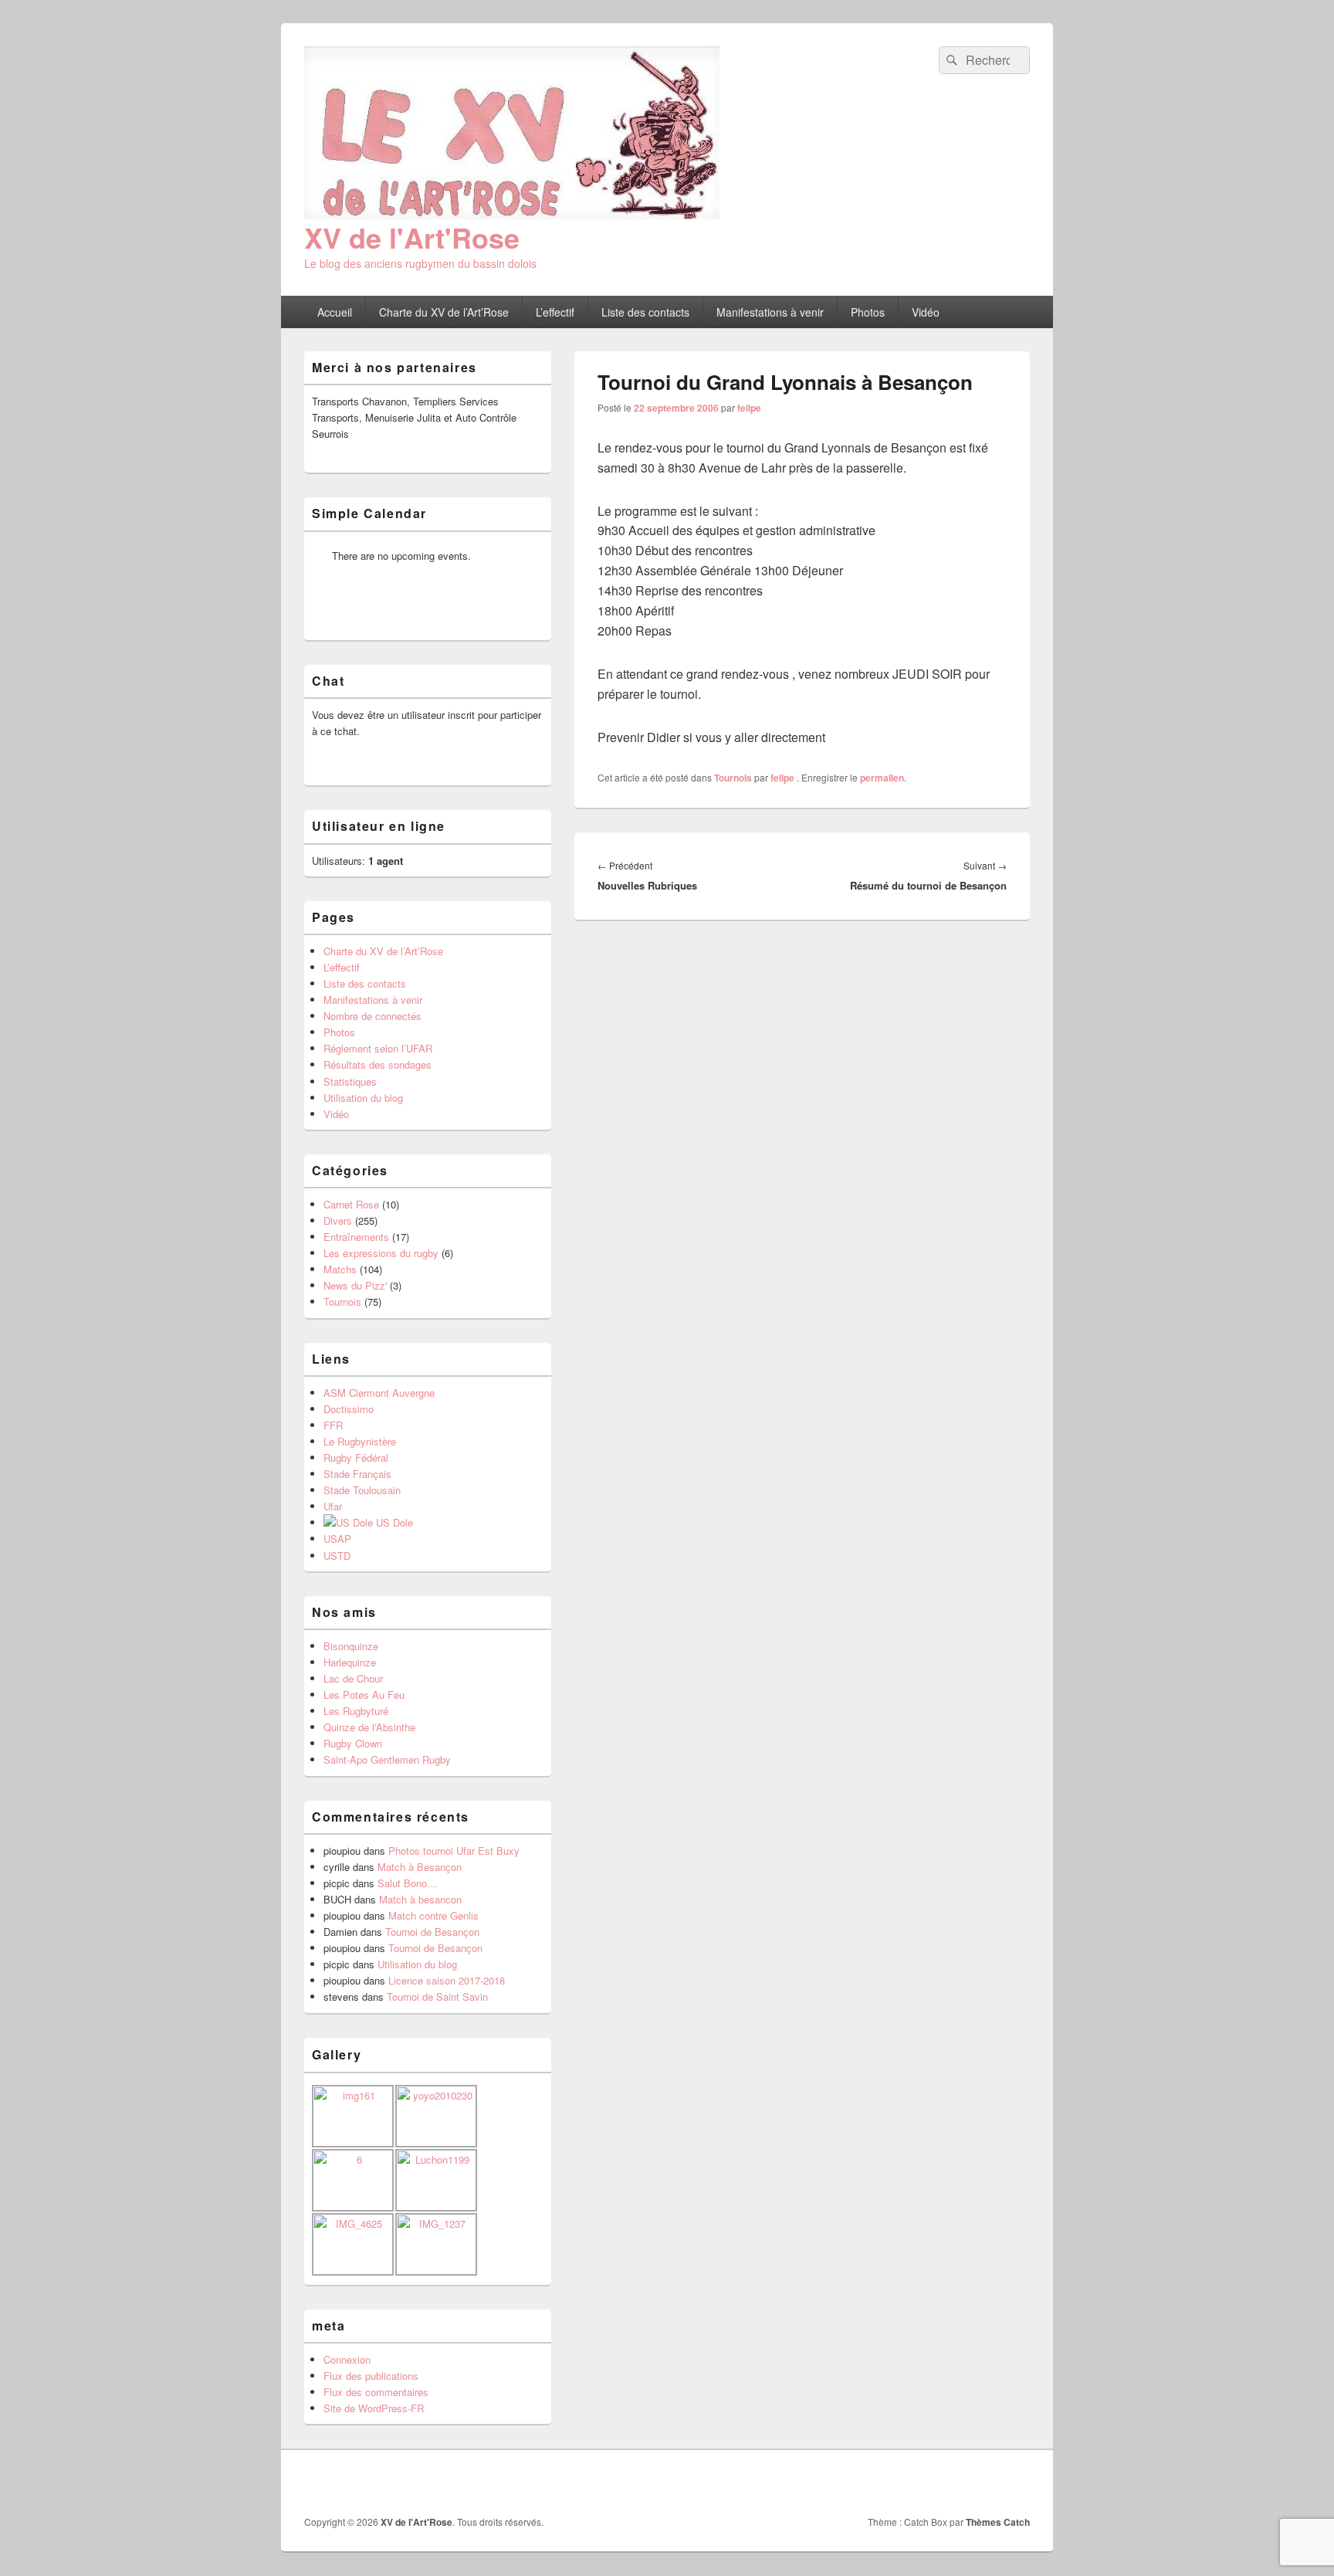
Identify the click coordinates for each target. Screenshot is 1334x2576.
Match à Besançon (420, 1867)
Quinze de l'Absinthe (369, 1727)
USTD (337, 1556)
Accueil (335, 312)
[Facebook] (983, 2483)
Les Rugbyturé (356, 1711)
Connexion (347, 2359)
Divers (338, 1220)
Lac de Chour (353, 1678)
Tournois (733, 778)
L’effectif (555, 312)
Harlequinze (350, 1662)
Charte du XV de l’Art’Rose (444, 312)
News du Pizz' (355, 1285)
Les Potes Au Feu (364, 1695)
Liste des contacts (645, 312)
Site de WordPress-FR (374, 2408)
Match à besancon (420, 1899)
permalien (882, 778)
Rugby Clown (353, 1743)
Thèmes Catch (998, 2522)
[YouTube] (1017, 2483)
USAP (337, 1539)
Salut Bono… (407, 1883)
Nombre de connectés (372, 1016)
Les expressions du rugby (381, 1253)
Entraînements (356, 1237)
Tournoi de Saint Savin (437, 1996)
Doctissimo (349, 1409)
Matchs (340, 1269)
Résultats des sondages (378, 1064)
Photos (868, 312)
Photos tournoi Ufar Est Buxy (454, 1851)
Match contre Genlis (433, 1915)
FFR (333, 1425)
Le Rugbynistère (360, 1441)
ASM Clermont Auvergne (379, 1393)
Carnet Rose (351, 1204)
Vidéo (926, 312)
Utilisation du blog (363, 1098)
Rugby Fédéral (356, 1457)
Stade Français (357, 1474)
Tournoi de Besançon (432, 1932)
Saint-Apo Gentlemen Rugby (387, 1759)
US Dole (393, 1522)
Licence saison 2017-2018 (447, 1980)
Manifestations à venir (770, 312)
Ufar (333, 1506)
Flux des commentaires (376, 2392)
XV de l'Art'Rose (412, 237)
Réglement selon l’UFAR (378, 1048)
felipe (749, 408)
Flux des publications (371, 2376)
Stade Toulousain (362, 1490)
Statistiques (350, 1081)
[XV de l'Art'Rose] (512, 214)
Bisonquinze (351, 1646)
